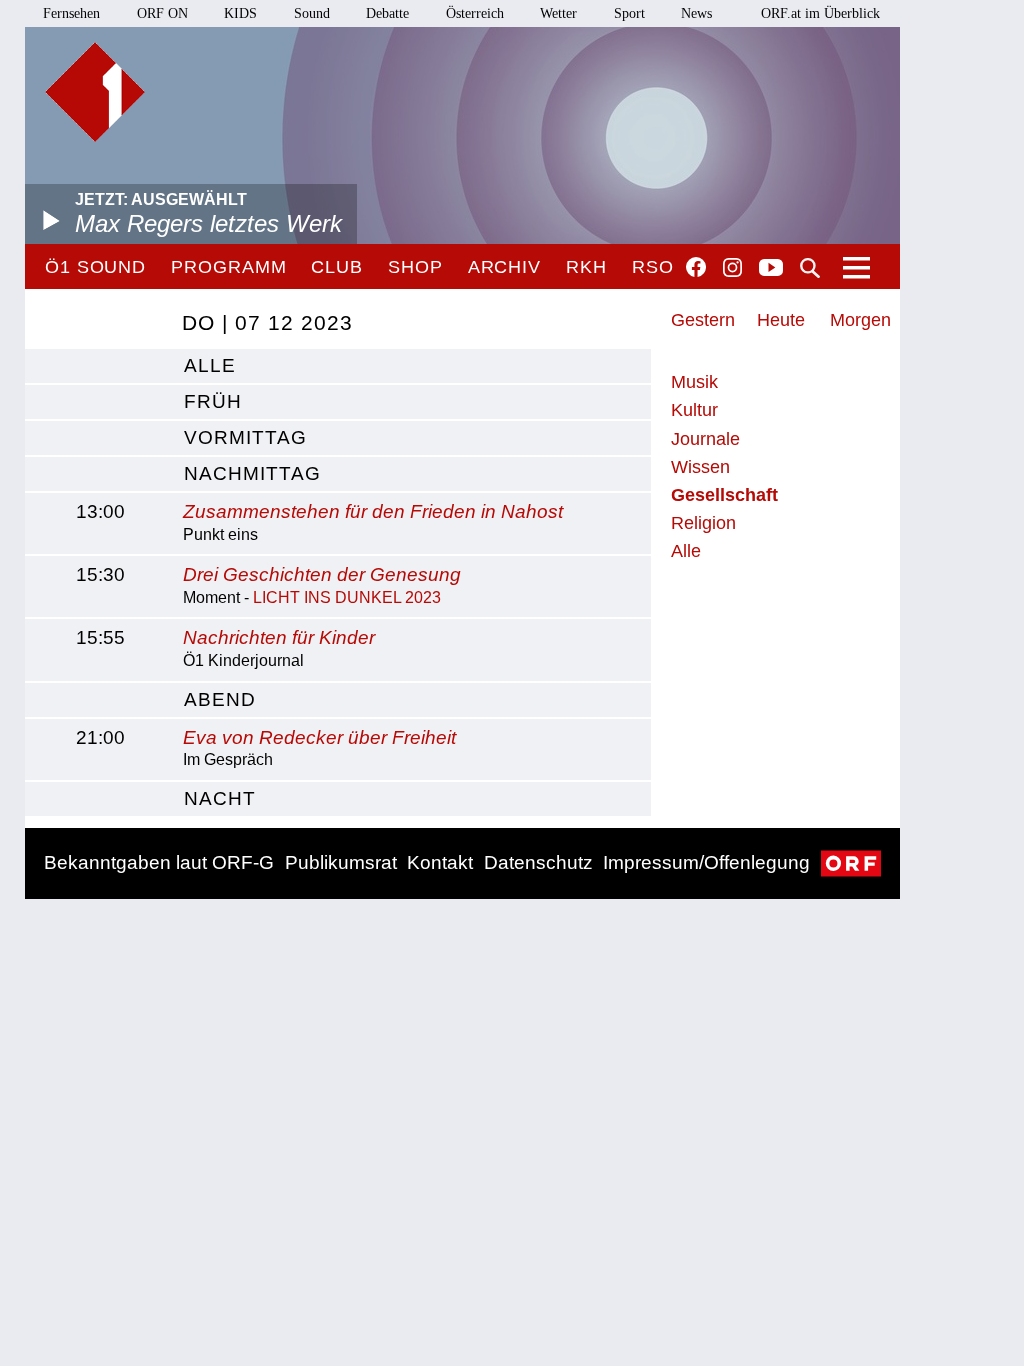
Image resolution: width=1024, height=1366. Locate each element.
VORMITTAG (245, 437)
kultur (694, 410)
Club (337, 267)
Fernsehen (71, 13)
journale (705, 439)
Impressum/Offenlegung (706, 862)
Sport (629, 13)
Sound (312, 13)
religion (703, 523)
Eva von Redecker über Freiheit (319, 737)
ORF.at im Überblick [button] (820, 13)
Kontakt (440, 862)
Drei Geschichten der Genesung (322, 574)
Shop (415, 267)
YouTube (771, 269)
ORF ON (162, 13)
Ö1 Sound (95, 267)
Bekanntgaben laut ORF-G (159, 862)
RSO (653, 267)
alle (210, 365)
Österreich (475, 13)
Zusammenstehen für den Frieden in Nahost (373, 511)
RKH (586, 267)
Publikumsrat (341, 862)
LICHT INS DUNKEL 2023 (347, 597)
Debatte (387, 13)
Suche (810, 268)
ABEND (220, 699)
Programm (228, 267)
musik (694, 382)
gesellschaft (724, 495)
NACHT (220, 798)
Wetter (558, 13)
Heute (781, 320)
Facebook (696, 267)
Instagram (732, 268)
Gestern (703, 320)
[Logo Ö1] (95, 92)
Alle (686, 551)
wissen (700, 467)
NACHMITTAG (252, 473)
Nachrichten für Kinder (279, 637)
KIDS (240, 13)
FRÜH (213, 401)
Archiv (504, 267)
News (696, 13)
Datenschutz (538, 862)
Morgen (860, 320)
